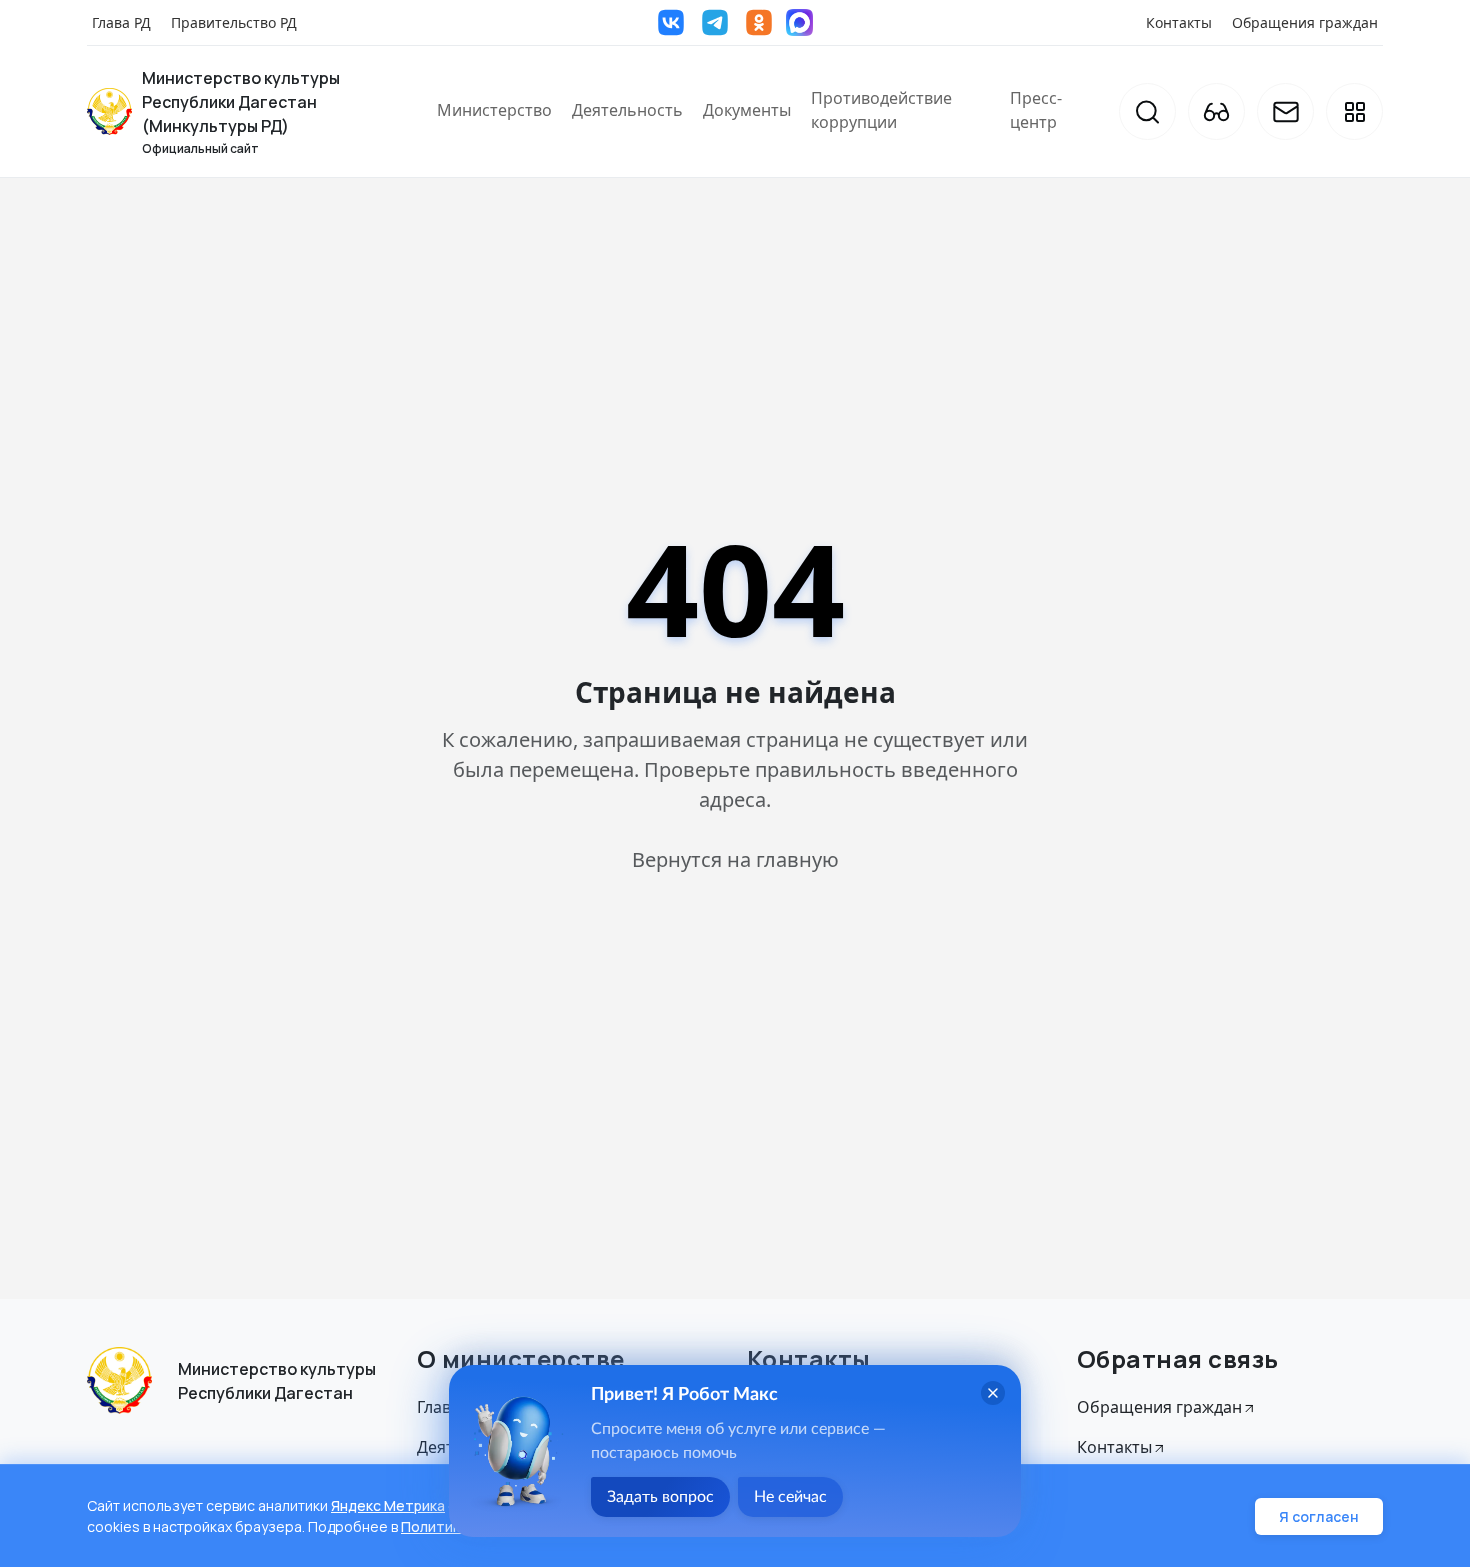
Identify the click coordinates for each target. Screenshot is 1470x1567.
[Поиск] (1147, 111)
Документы (747, 110)
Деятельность (627, 110)
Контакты (1179, 22)
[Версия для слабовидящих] (1216, 111)
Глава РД (121, 22)
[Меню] (1354, 111)
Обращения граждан (1305, 22)
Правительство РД (234, 22)
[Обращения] (1285, 111)
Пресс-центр (1036, 110)
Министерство (494, 110)
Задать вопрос (660, 1497)
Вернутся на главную (735, 859)
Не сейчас (790, 1497)
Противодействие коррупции (881, 110)
